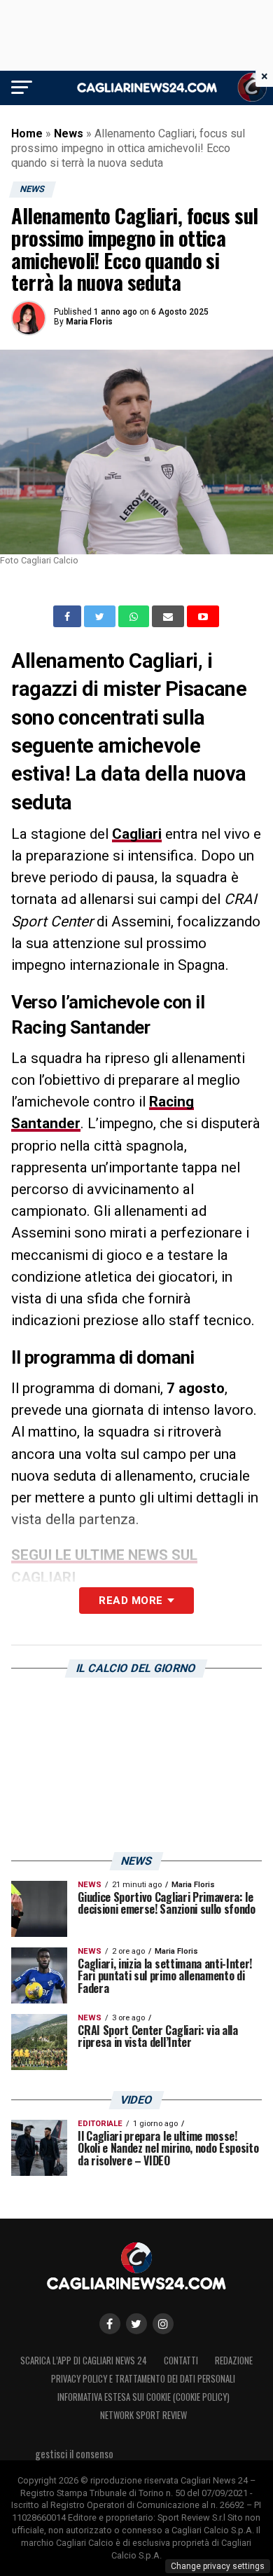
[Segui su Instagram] (163, 2324)
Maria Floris (89, 322)
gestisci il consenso (74, 2454)
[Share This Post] (135, 617)
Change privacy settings (218, 2566)
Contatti (181, 2361)
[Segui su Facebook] (110, 2324)
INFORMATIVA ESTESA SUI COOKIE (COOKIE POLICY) (143, 2397)
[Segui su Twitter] (136, 2324)
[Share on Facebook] (69, 617)
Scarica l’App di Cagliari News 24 (84, 2361)
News (69, 133)
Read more (131, 1601)
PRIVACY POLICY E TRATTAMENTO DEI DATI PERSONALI (143, 2379)
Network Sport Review (143, 2415)
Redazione (234, 2361)
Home (27, 133)
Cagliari (137, 834)
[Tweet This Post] (101, 617)
